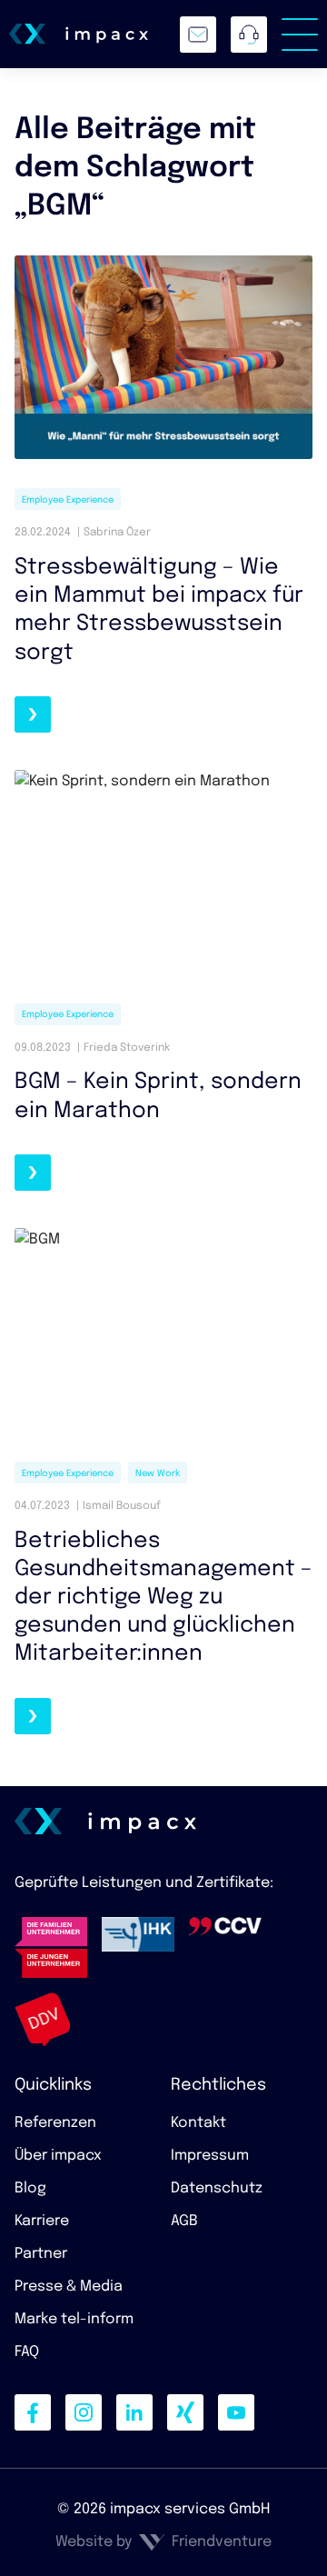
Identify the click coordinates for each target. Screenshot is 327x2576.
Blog (30, 2188)
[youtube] (236, 2412)
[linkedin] (134, 2412)
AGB (184, 2221)
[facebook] (33, 2412)
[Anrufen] (249, 35)
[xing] (185, 2412)
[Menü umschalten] (300, 35)
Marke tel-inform (74, 2319)
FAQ (27, 2352)
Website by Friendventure (163, 2542)
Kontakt (198, 2123)
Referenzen (55, 2123)
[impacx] (79, 34)
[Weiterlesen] (33, 714)
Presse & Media (69, 2286)
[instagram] (84, 2412)
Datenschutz (217, 2188)
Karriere (42, 2221)
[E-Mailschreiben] (198, 35)
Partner (41, 2254)
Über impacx (58, 2156)
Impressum (210, 2156)
